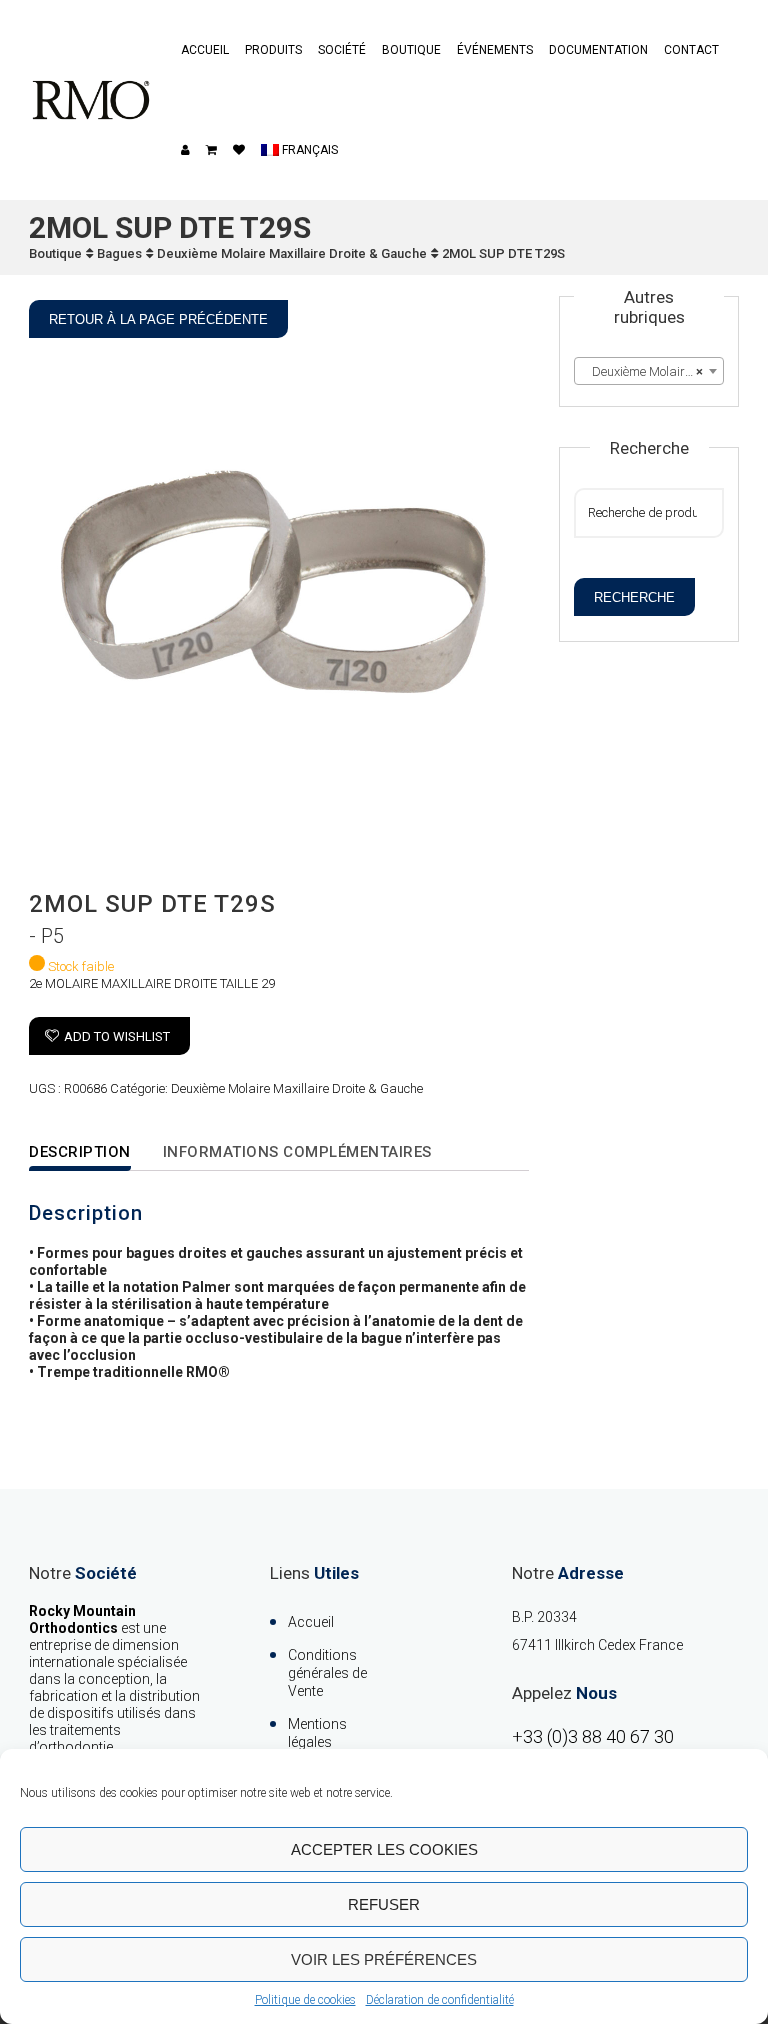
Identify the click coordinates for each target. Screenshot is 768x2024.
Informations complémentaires (297, 1152)
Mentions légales (317, 1733)
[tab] (93, 1153)
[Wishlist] (239, 150)
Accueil (205, 50)
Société (342, 50)
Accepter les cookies (384, 1849)
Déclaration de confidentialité (440, 2000)
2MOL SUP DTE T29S (503, 253)
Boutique (411, 50)
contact (691, 50)
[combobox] (649, 371)
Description (80, 1152)
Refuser (384, 1904)
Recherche (634, 597)
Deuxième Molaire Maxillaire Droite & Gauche (292, 253)
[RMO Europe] (91, 100)
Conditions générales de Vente (327, 1673)
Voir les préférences (384, 1959)
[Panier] (211, 150)
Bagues (119, 253)
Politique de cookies (305, 2000)
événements (495, 50)
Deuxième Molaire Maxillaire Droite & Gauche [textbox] (653, 371)
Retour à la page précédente (158, 319)
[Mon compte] (185, 150)
